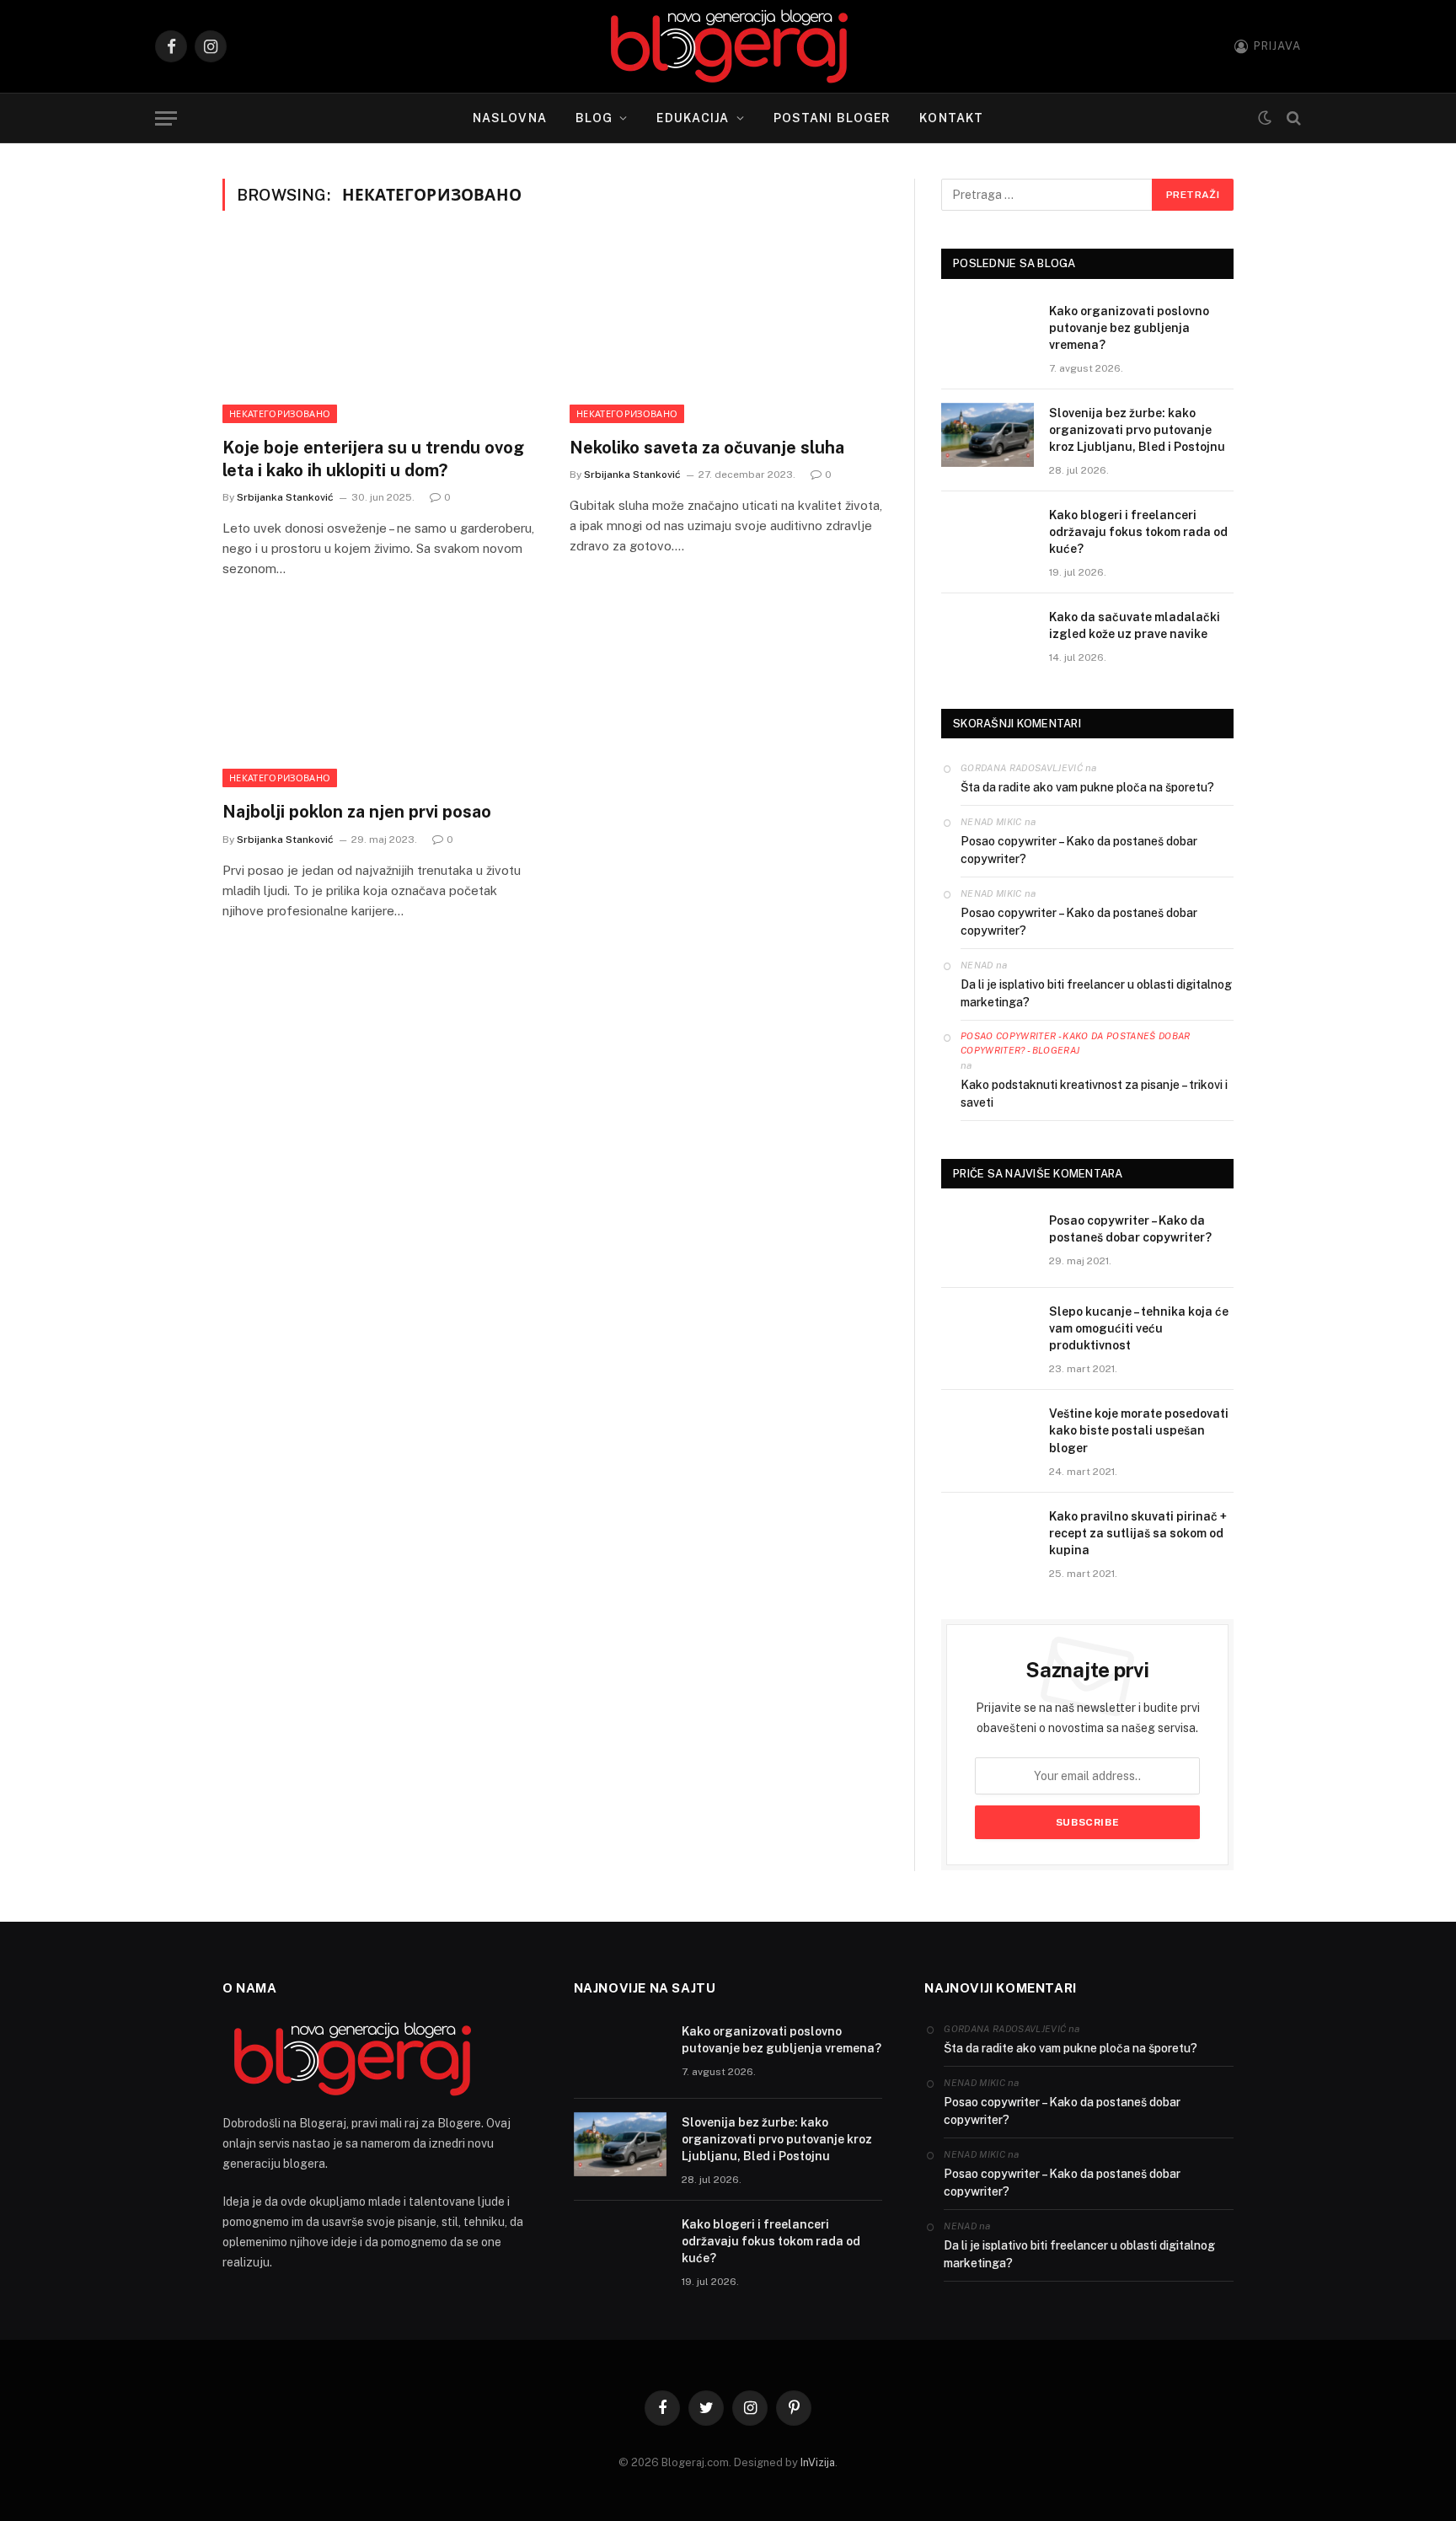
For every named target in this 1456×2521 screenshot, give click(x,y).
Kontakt (951, 118)
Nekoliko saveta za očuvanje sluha (707, 448)
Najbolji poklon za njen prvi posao (357, 812)
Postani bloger (832, 118)
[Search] (1292, 118)
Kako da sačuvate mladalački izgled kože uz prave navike (1135, 625)
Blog (594, 118)
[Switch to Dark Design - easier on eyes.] (1265, 118)
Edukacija (693, 118)
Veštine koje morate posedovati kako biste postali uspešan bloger (1139, 1430)
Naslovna (510, 118)
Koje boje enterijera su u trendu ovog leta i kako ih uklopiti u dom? (373, 459)
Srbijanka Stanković (285, 497)
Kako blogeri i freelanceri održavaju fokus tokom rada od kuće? (1138, 532)
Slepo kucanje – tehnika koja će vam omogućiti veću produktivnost (1139, 1328)
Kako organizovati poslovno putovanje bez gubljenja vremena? (1129, 328)
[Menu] (166, 118)
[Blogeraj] (728, 46)
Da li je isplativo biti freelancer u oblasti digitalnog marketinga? (1096, 993)
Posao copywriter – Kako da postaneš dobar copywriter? (1079, 850)
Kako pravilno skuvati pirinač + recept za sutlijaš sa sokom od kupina (1138, 1533)
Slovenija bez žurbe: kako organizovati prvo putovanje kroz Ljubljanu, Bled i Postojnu (1137, 430)
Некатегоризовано (280, 414)
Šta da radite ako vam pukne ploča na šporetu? (1087, 787)
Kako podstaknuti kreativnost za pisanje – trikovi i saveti (1094, 1094)
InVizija (818, 2462)
